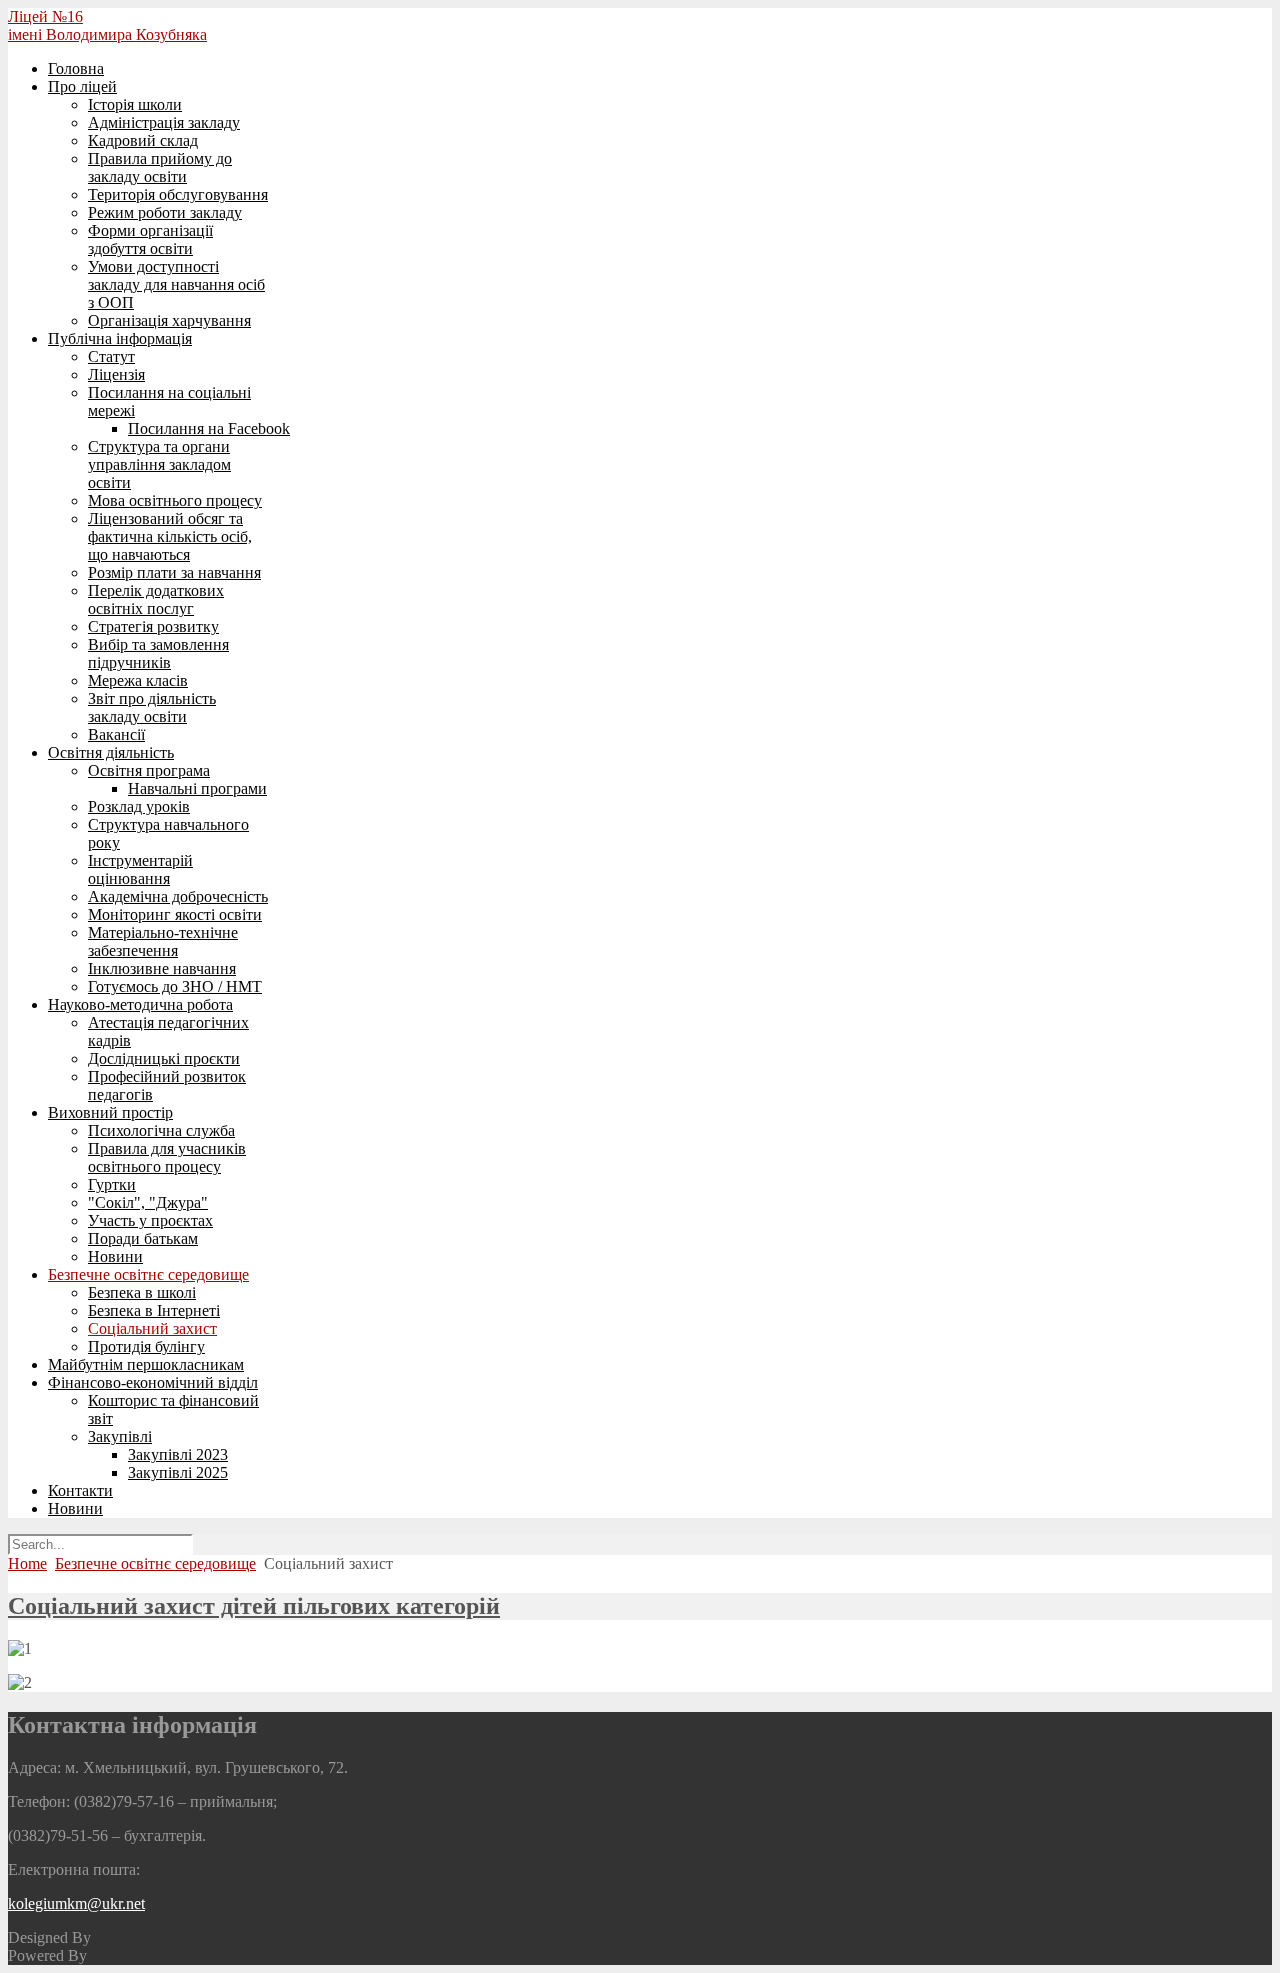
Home (27, 1563)
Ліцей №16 (45, 16)
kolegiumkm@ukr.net (76, 1903)
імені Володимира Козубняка (107, 34)
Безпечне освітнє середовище (155, 1563)
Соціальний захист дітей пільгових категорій (254, 1606)
